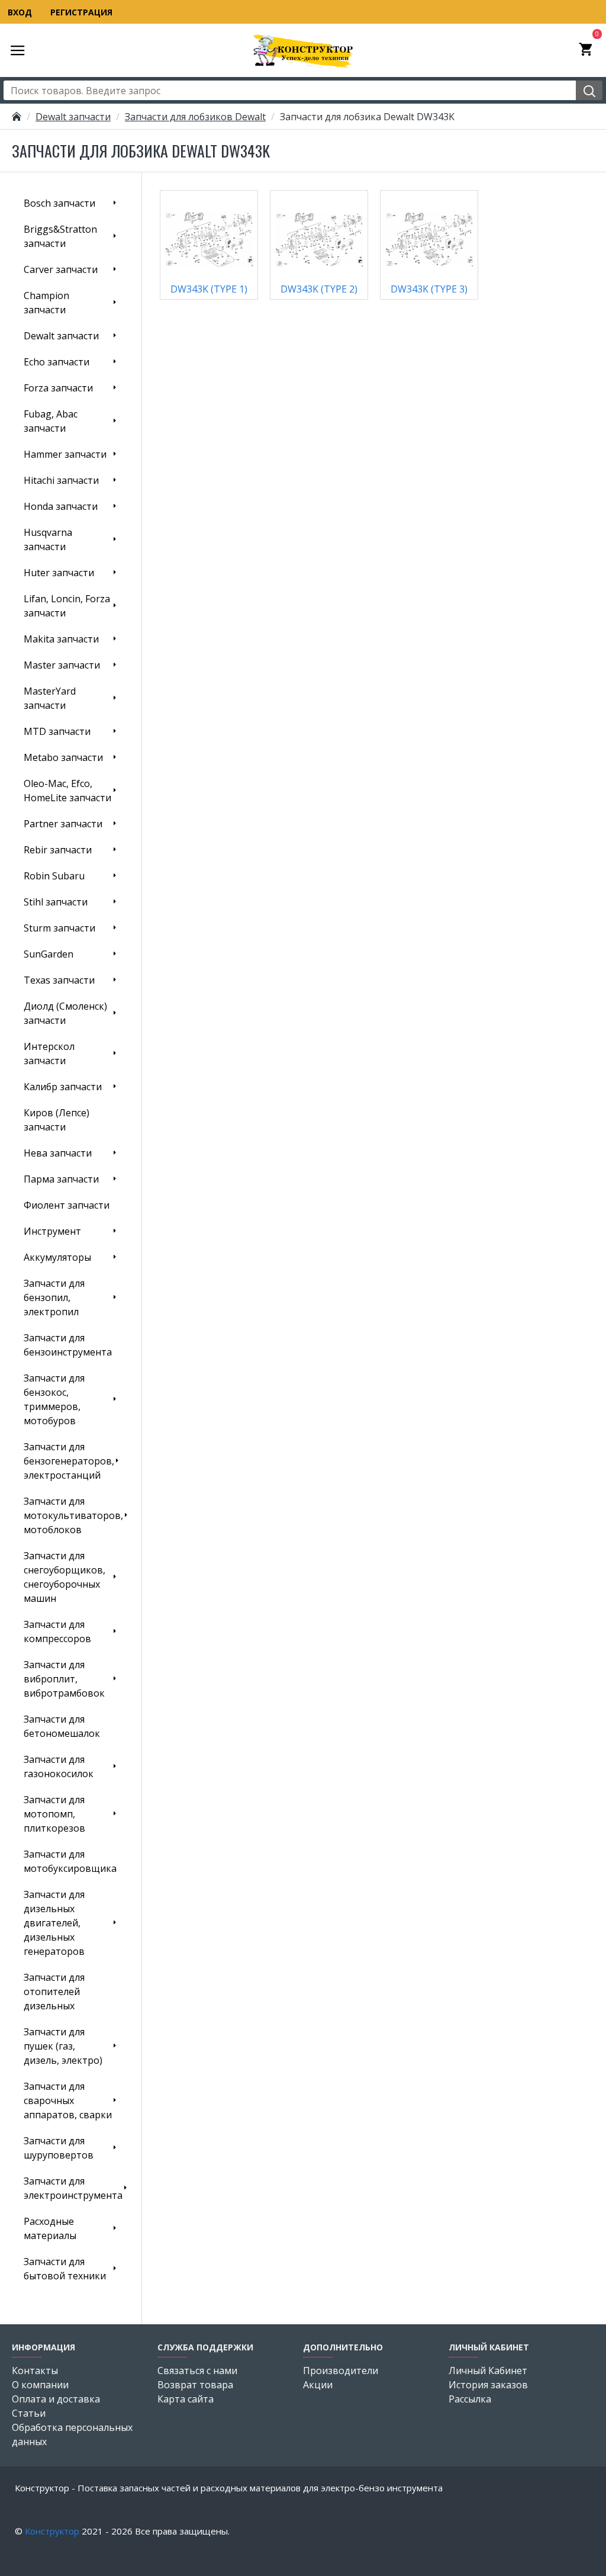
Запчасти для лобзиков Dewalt (195, 117)
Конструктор (52, 2531)
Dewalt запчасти (73, 117)
